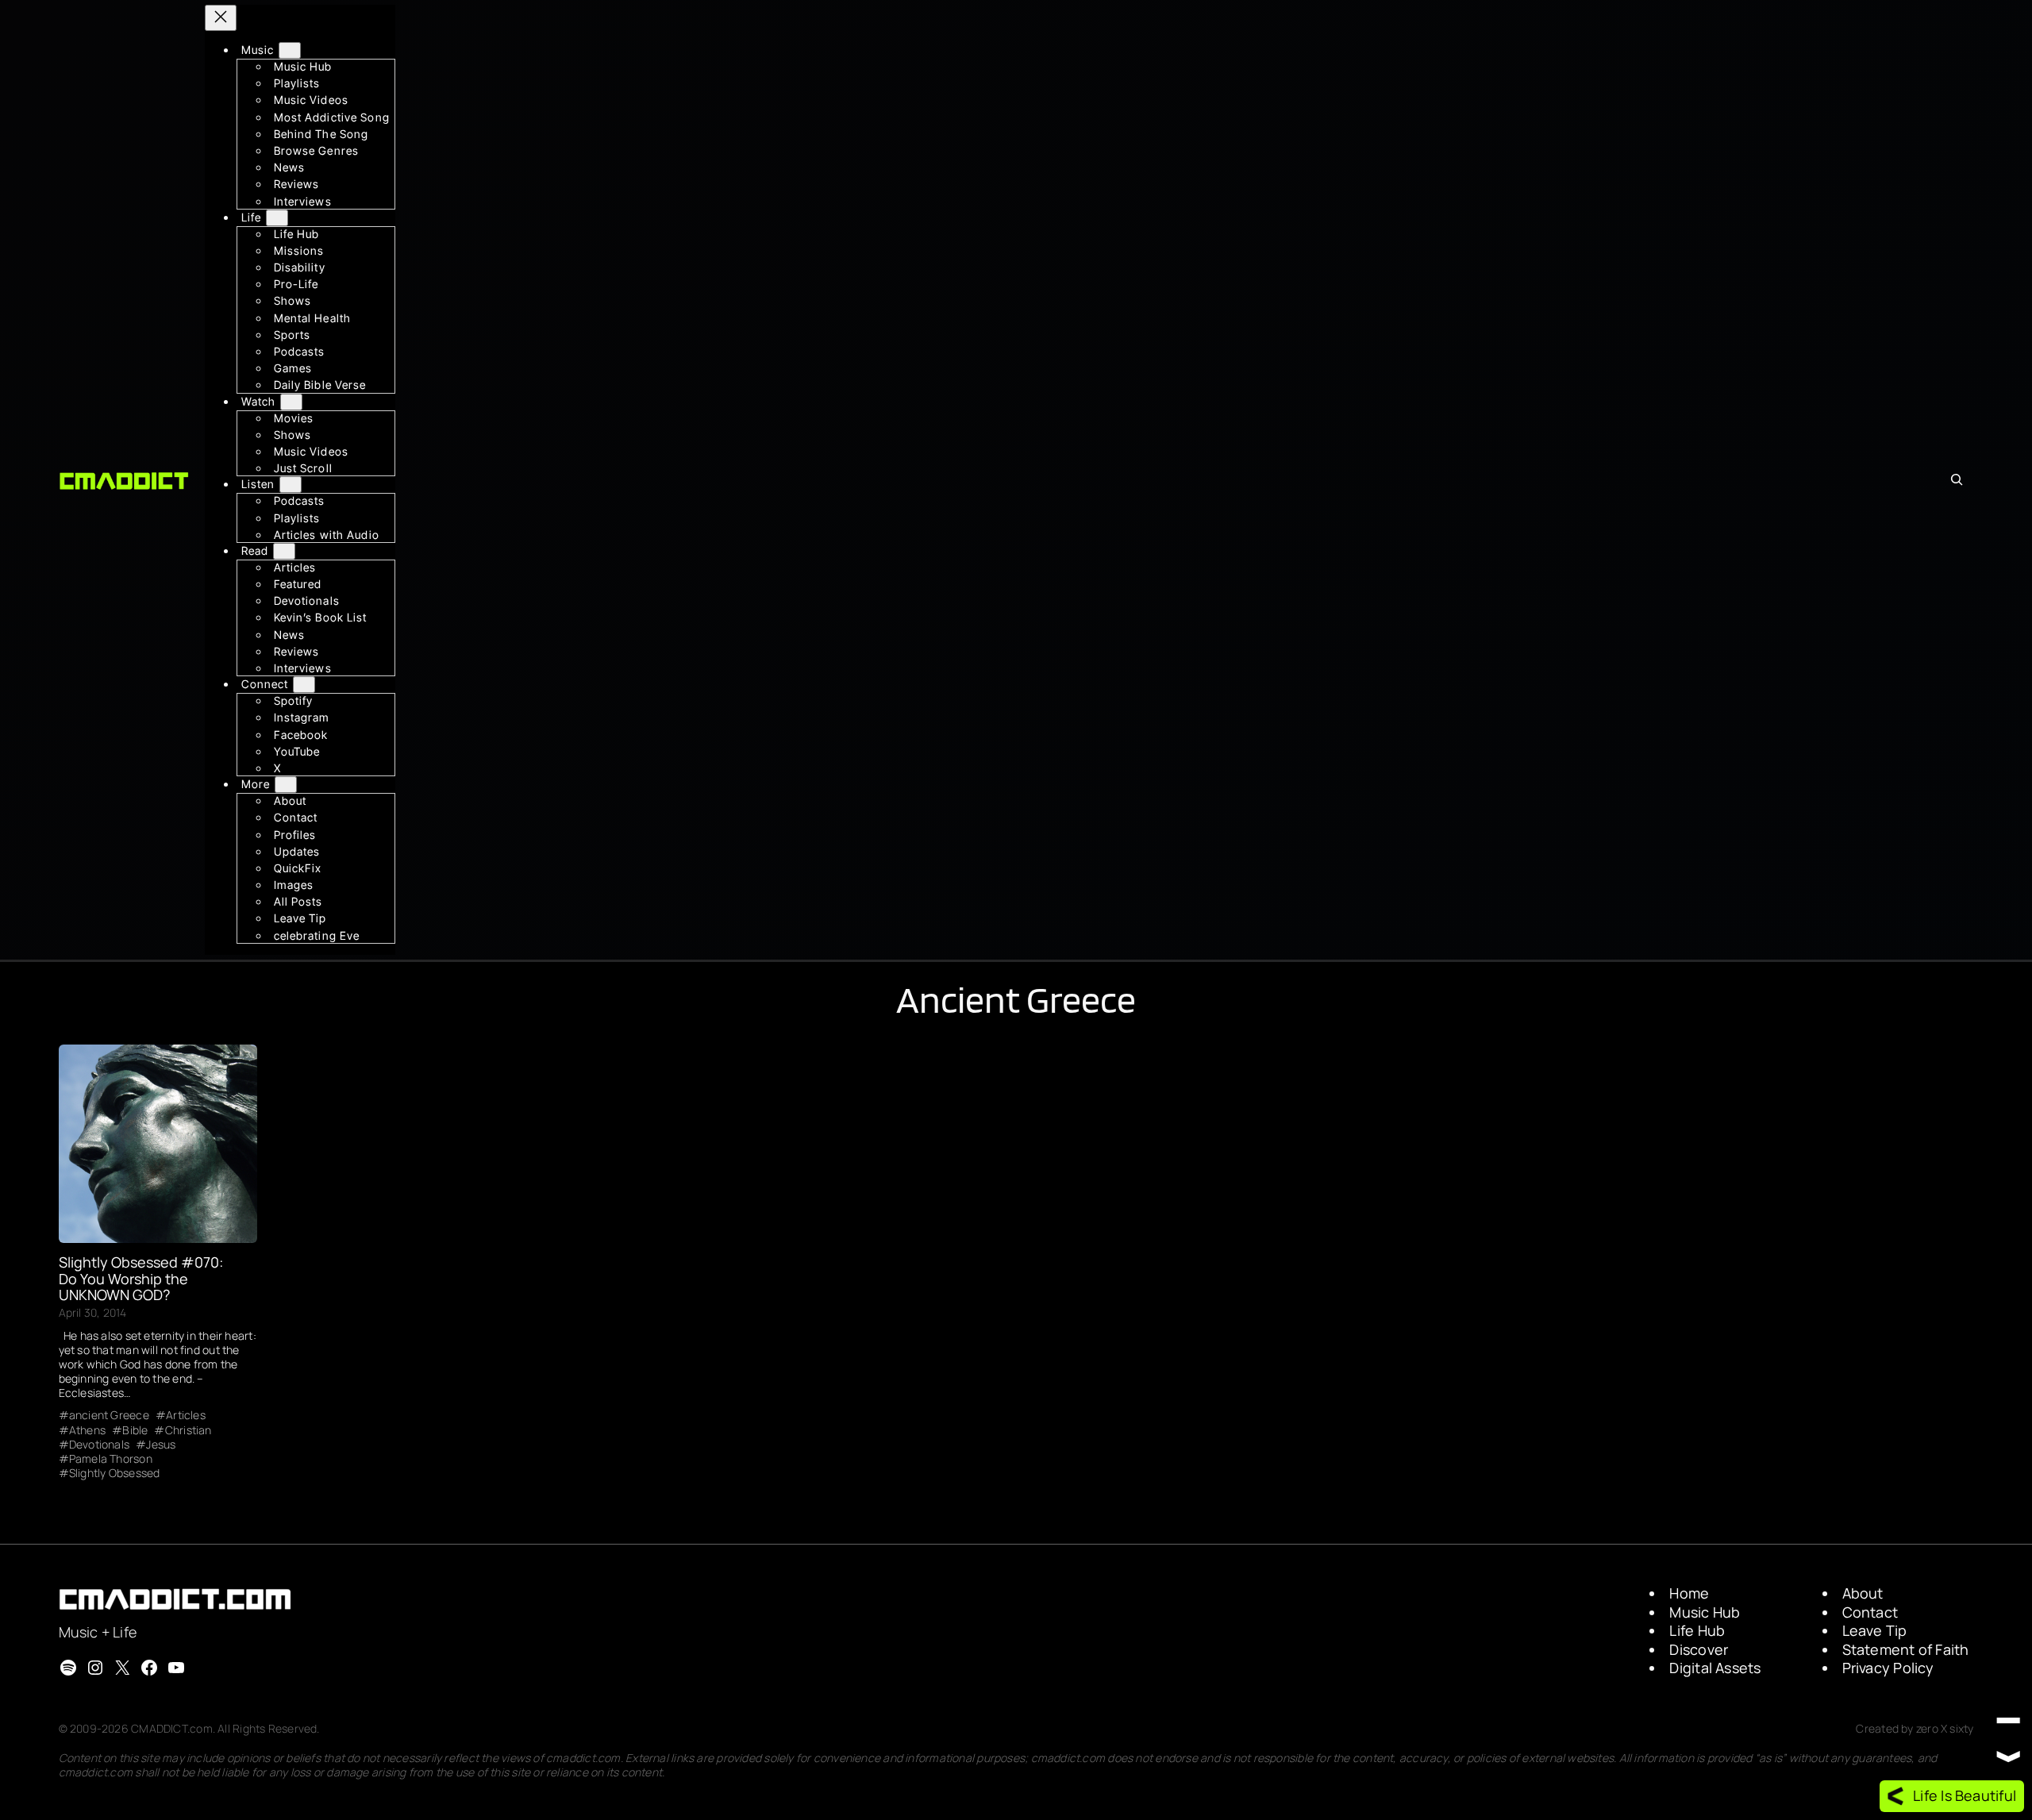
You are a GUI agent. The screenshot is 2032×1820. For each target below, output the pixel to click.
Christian (188, 1430)
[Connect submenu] (304, 685)
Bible (135, 1430)
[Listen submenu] (291, 485)
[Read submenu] (284, 551)
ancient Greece (109, 1415)
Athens (87, 1430)
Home (1689, 1593)
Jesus (161, 1445)
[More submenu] (286, 785)
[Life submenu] (277, 218)
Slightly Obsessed (115, 1473)
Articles (186, 1415)
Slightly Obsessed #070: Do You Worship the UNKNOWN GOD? (141, 1278)
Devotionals (99, 1445)
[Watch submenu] (291, 402)
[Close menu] (221, 18)
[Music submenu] (290, 50)
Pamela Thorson (111, 1459)
